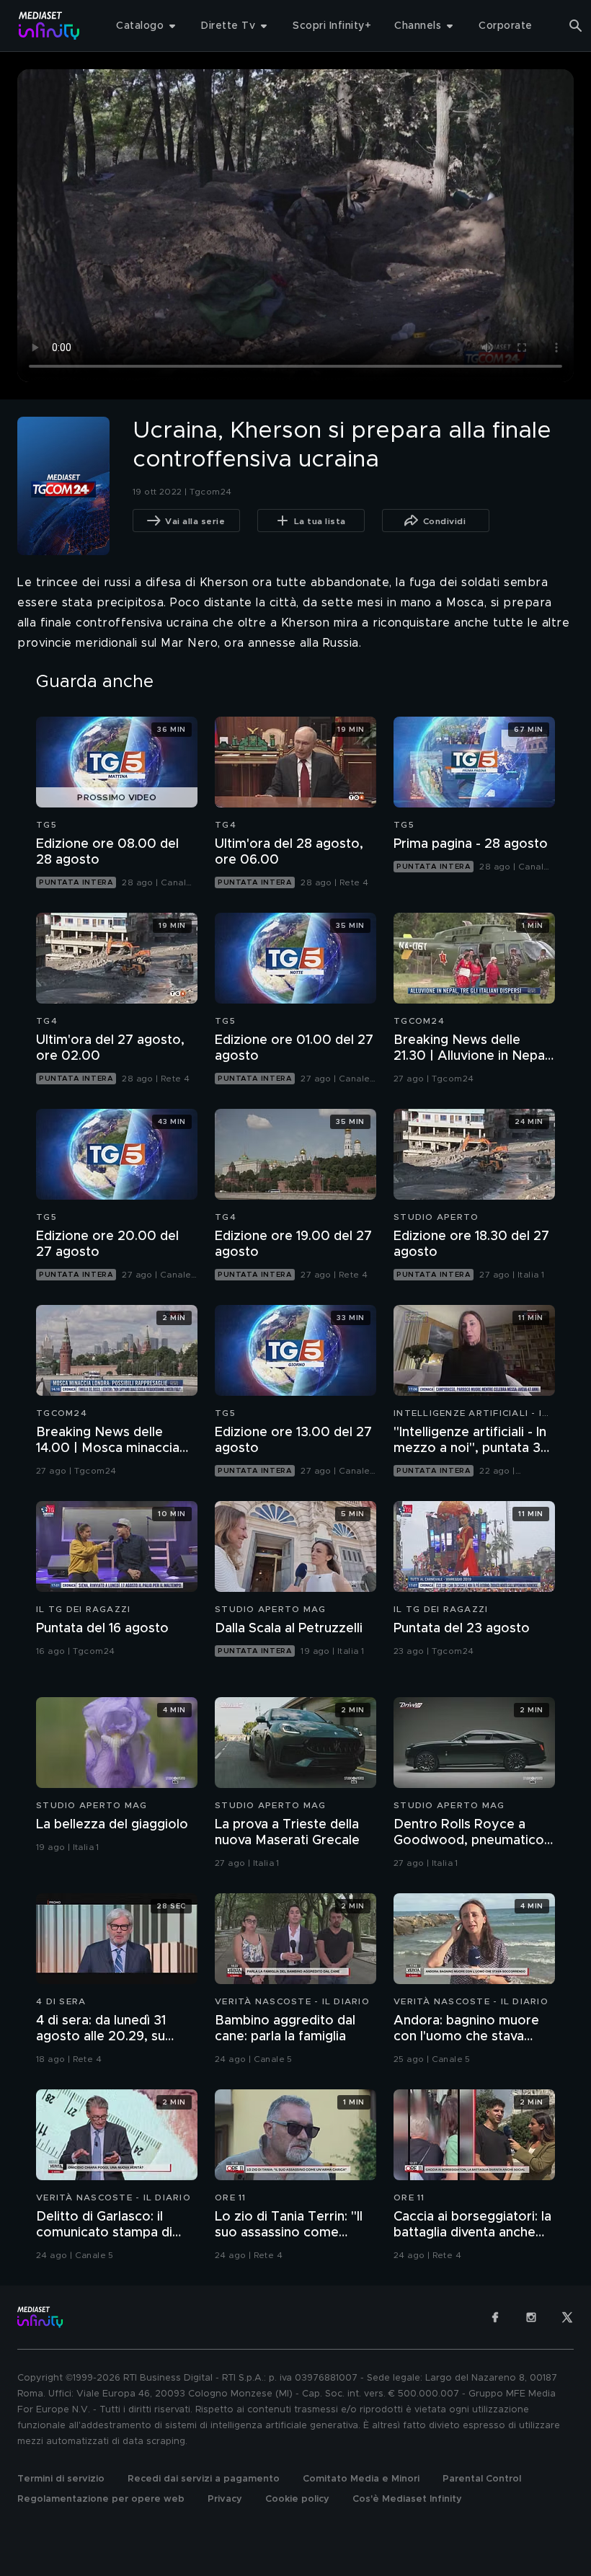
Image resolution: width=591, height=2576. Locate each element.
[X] (567, 2317)
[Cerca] (576, 26)
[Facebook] (495, 2317)
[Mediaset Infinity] (49, 26)
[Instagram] (531, 2317)
